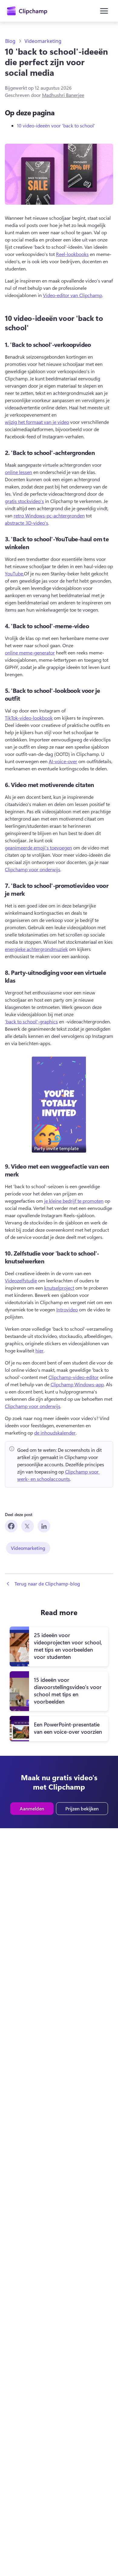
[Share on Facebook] (11, 1526)
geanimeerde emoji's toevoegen (38, 848)
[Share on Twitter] (28, 1526)
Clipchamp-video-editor (74, 1377)
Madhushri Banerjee (63, 95)
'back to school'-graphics (31, 1021)
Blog (10, 41)
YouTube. (14, 573)
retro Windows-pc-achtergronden (49, 515)
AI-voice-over (63, 761)
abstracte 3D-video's (26, 523)
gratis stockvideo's (24, 501)
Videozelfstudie (21, 1280)
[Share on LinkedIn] (44, 1526)
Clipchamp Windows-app (77, 1384)
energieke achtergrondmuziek (36, 949)
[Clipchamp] (27, 11)
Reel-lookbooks (72, 254)
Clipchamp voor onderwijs (33, 869)
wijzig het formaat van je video (37, 422)
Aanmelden (32, 1808)
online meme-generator (30, 653)
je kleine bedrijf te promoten (74, 1201)
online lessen (18, 472)
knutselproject (59, 1288)
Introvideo (67, 1309)
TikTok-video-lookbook (29, 718)
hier (39, 1350)
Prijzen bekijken (82, 1808)
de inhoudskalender (55, 1433)
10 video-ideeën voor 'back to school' (56, 125)
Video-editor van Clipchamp (72, 295)
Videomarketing (43, 41)
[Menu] (104, 11)
